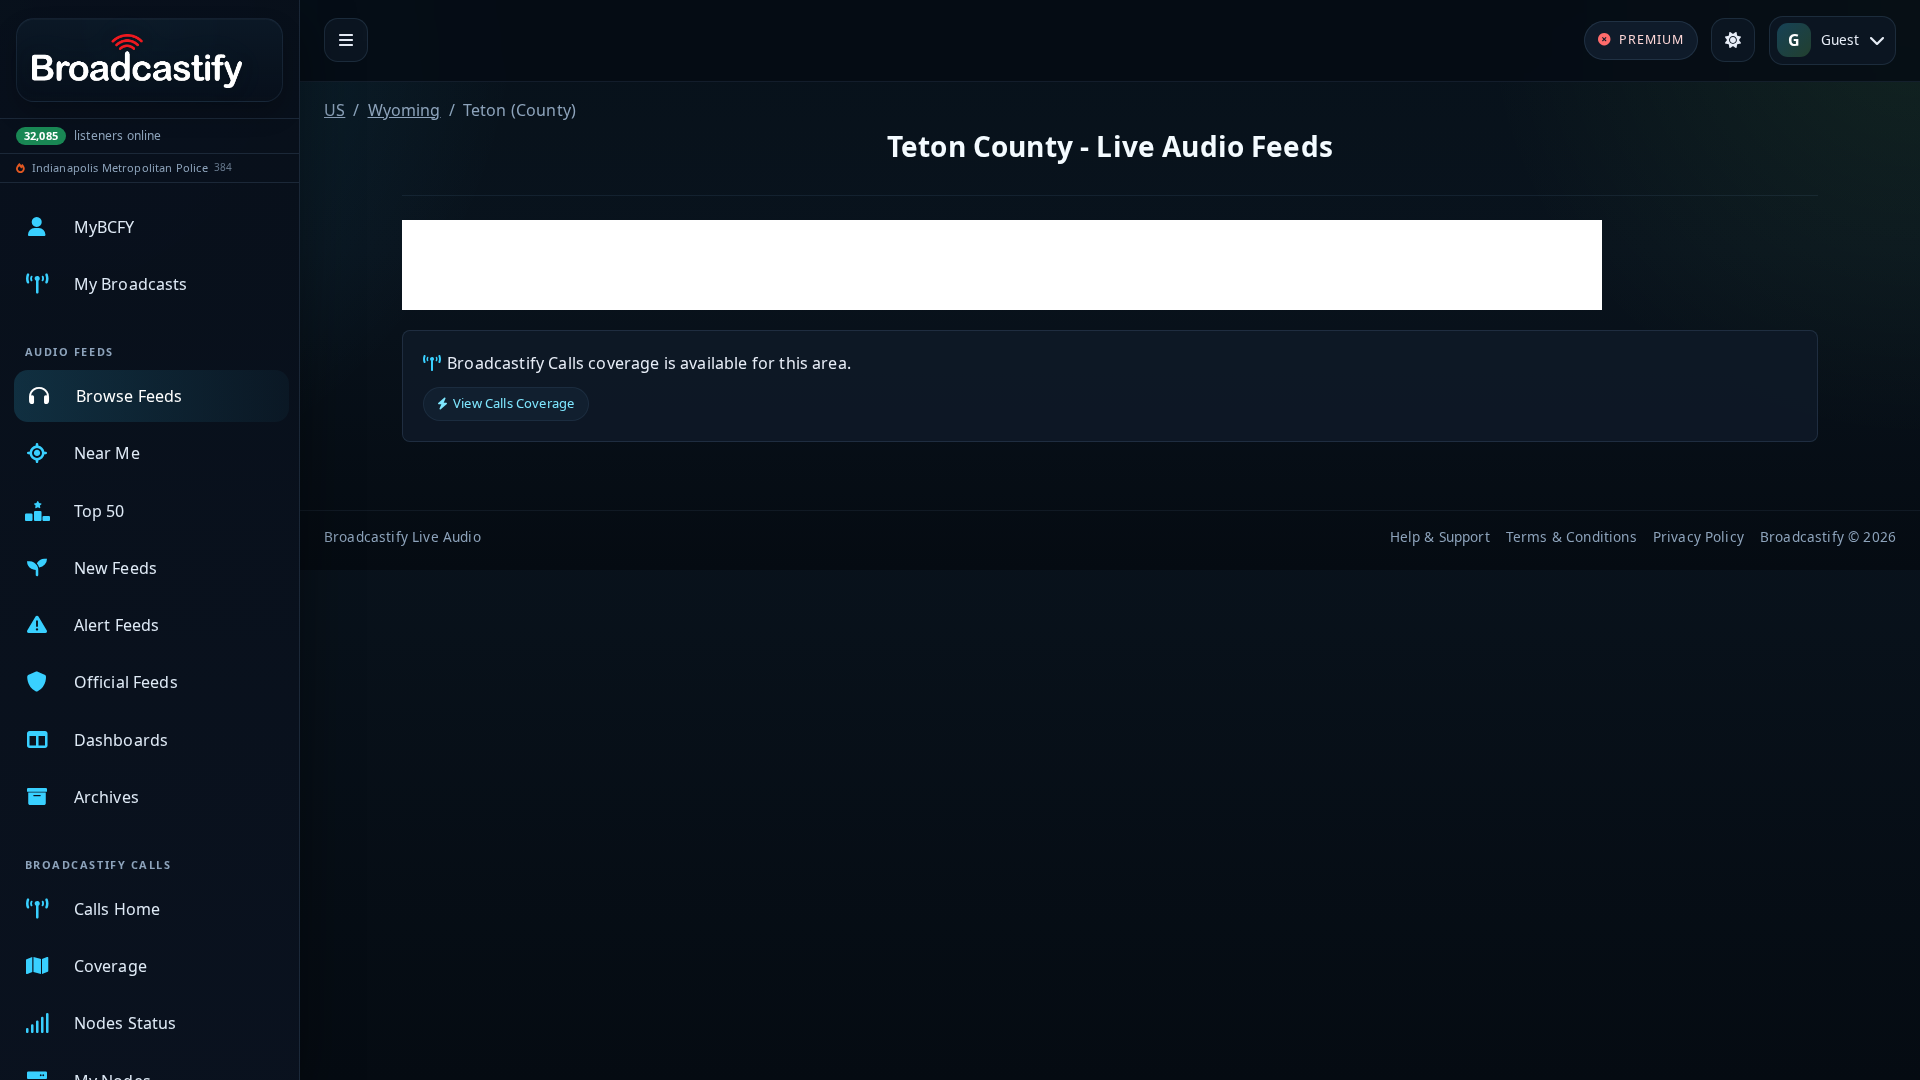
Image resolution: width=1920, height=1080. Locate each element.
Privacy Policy (1698, 536)
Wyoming (404, 110)
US (334, 110)
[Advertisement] (1002, 265)
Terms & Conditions (1571, 536)
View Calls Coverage (513, 403)
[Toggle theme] (1733, 40)
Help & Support (1440, 536)
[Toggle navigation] (346, 40)
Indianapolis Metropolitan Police (120, 167)
